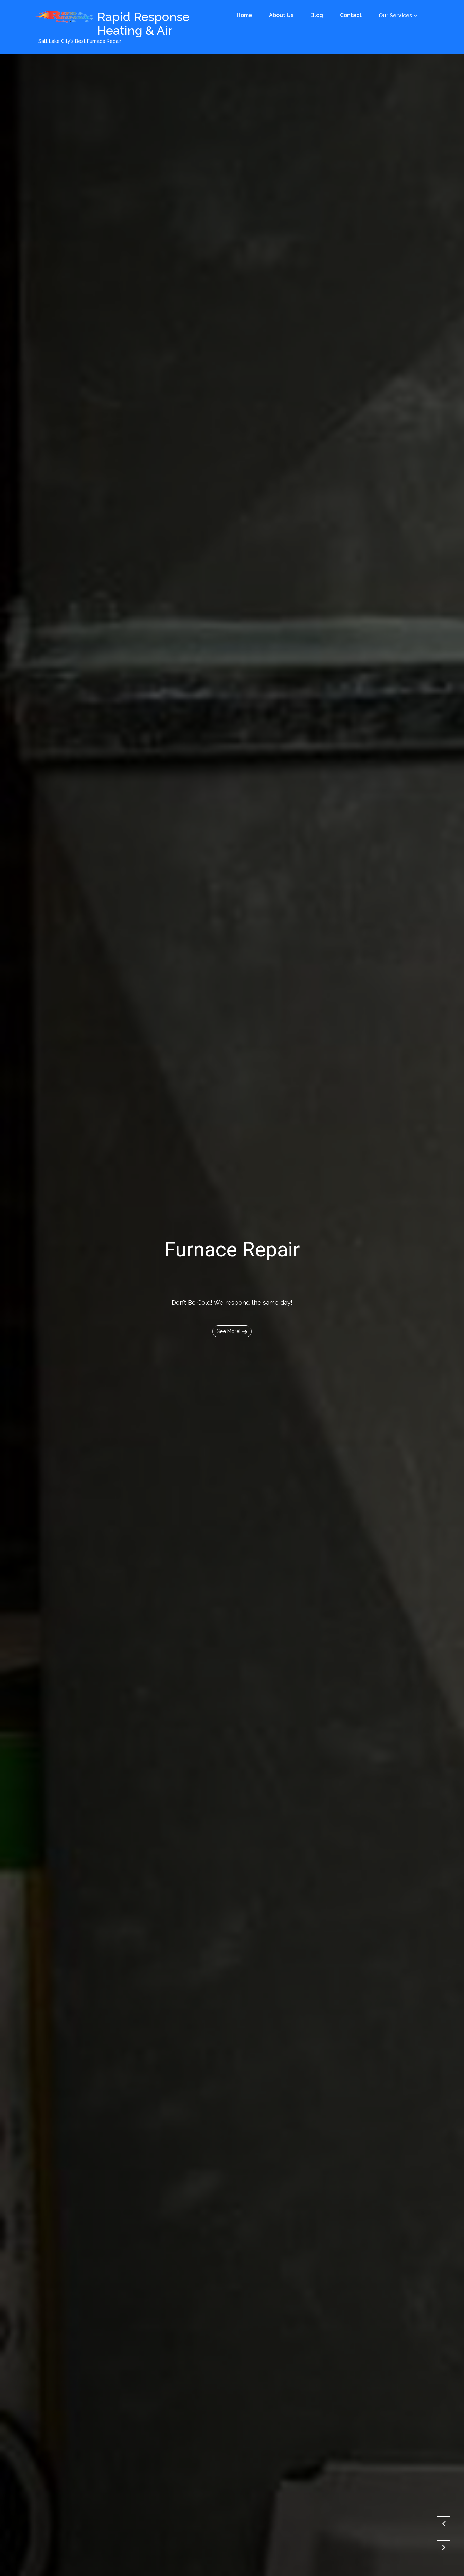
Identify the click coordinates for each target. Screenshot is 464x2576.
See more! (229, 1331)
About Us (281, 15)
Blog (317, 15)
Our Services (395, 15)
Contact (351, 15)
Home (244, 15)
